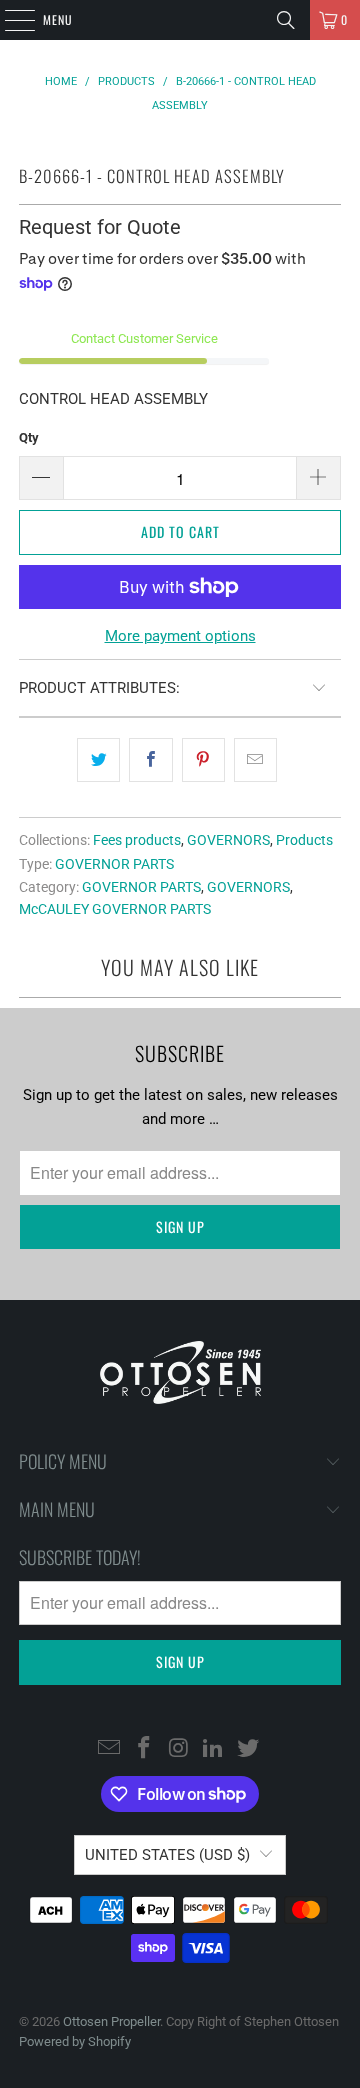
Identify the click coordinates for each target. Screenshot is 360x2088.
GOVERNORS (228, 840)
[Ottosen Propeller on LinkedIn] (214, 1749)
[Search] (286, 20)
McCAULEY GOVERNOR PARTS (115, 909)
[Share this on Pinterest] (203, 760)
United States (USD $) (167, 1855)
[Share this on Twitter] (98, 760)
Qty (29, 437)
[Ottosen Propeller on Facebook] (144, 1749)
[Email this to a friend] (255, 760)
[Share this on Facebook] (150, 760)
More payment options (180, 636)
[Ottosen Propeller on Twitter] (249, 1749)
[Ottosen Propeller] (180, 20)
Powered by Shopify (75, 2041)
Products (304, 840)
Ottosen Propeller (111, 2021)
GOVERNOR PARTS (114, 864)
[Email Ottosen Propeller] (110, 1749)
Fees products (137, 840)
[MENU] (9, 20)
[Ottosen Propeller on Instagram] (179, 1749)
